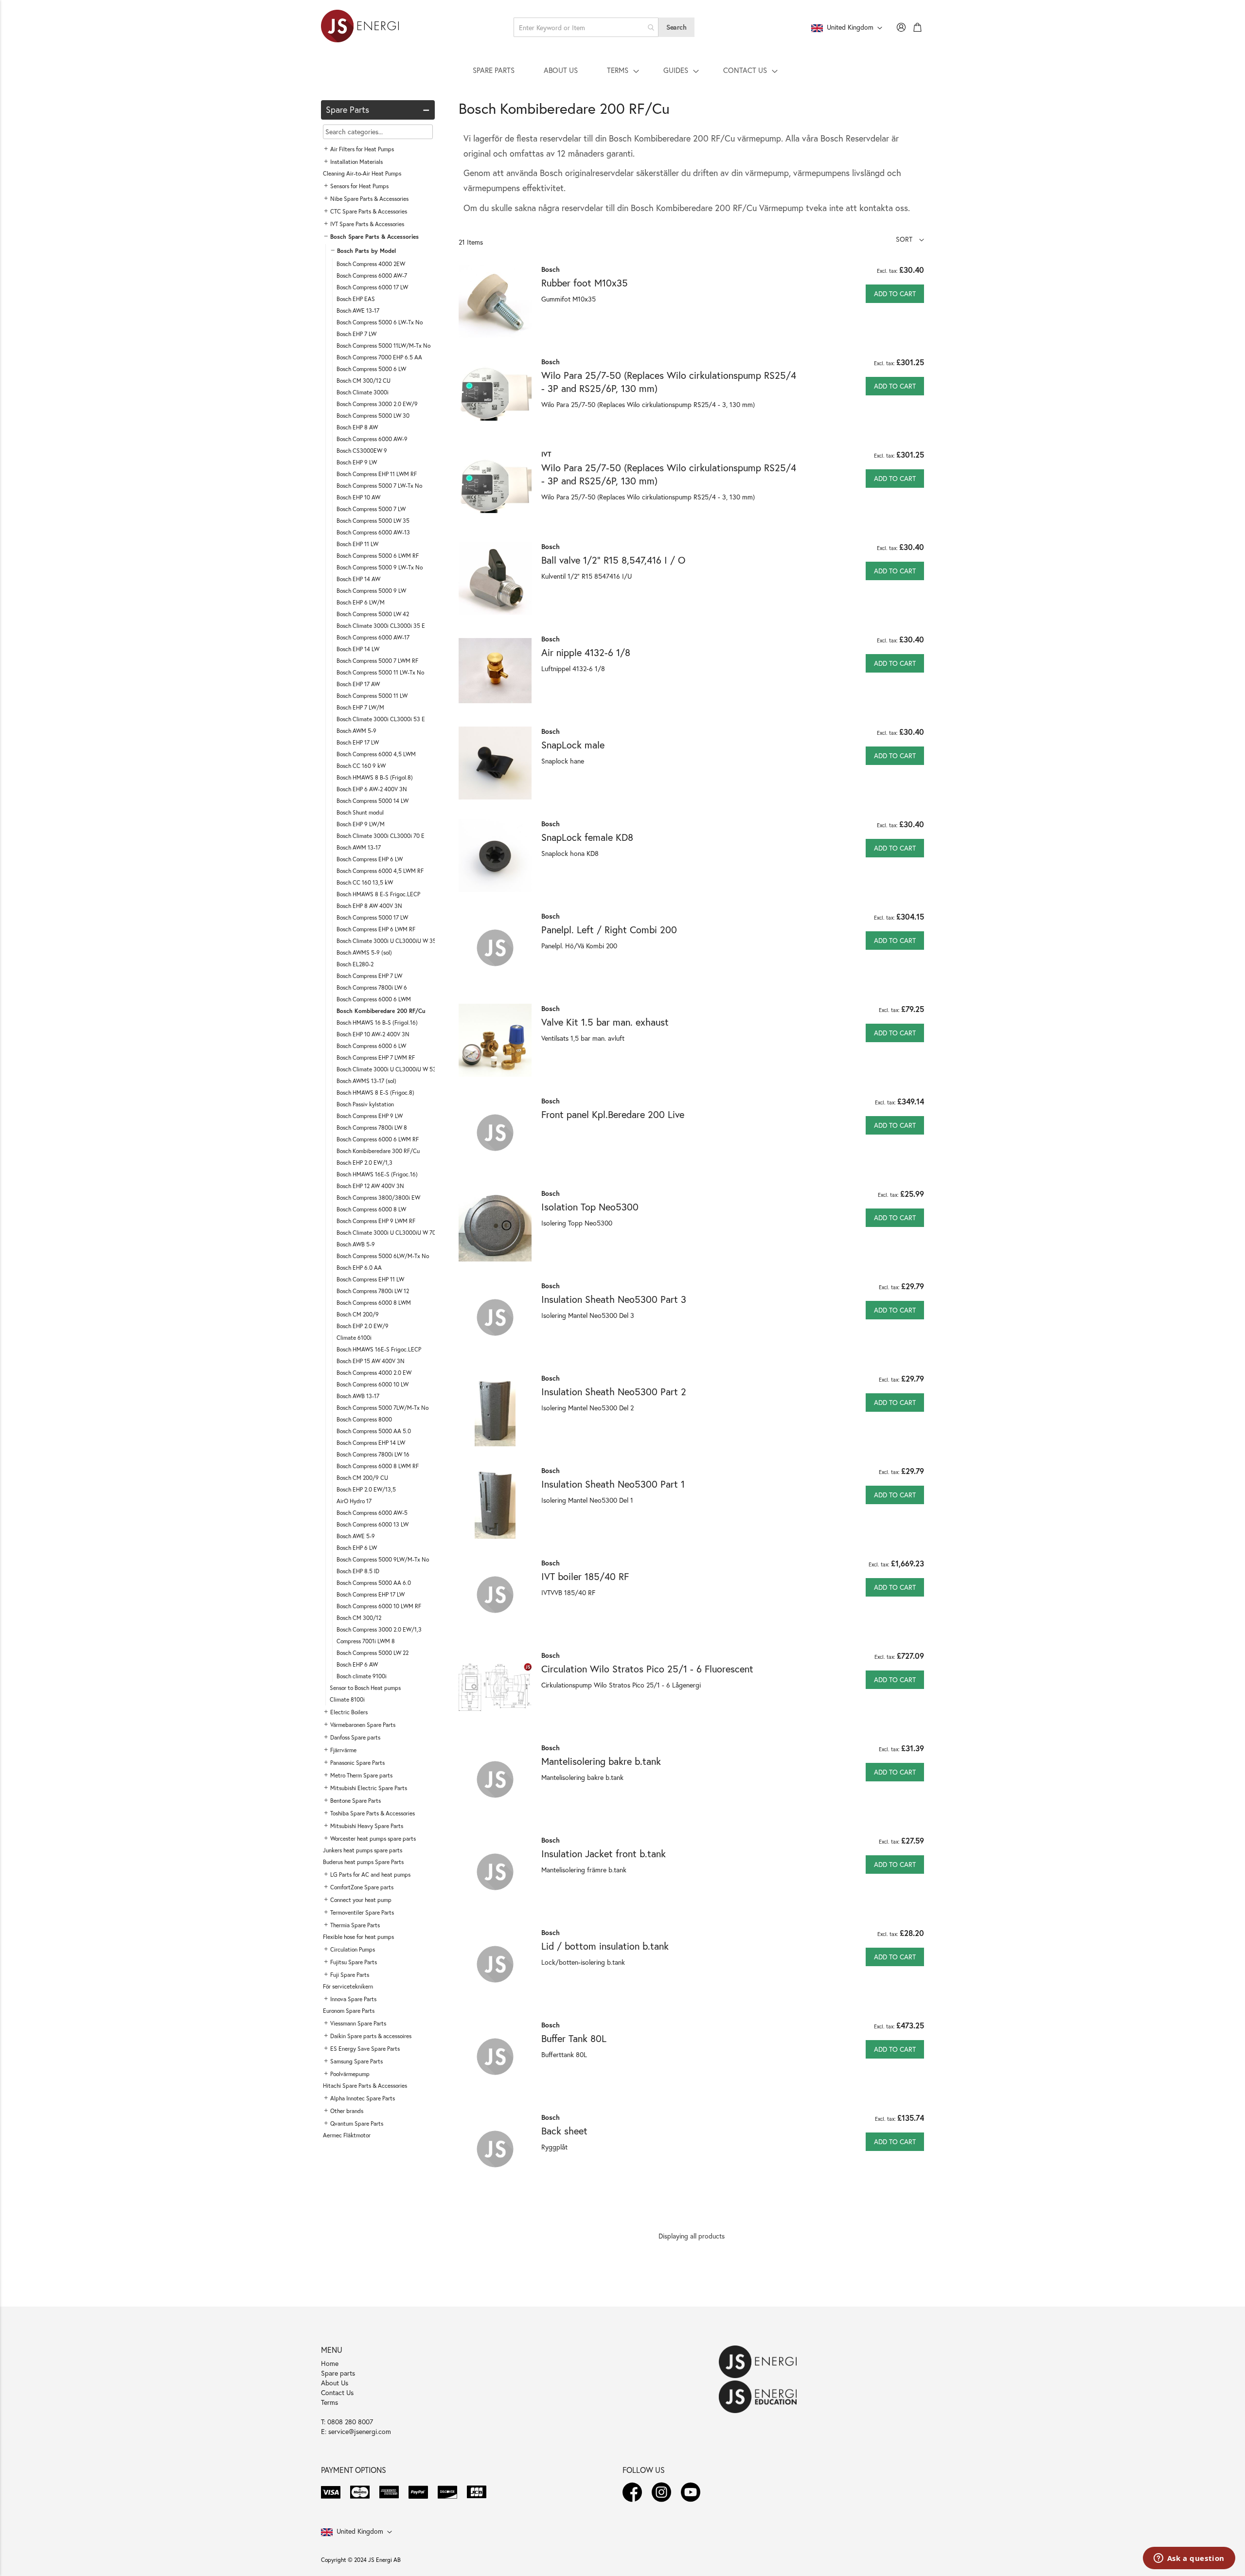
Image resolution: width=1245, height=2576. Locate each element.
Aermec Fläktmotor (347, 2135)
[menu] (622, 70)
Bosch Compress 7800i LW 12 (373, 1291)
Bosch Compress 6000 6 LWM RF (378, 1139)
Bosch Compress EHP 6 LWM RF (376, 929)
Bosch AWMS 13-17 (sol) (366, 1081)
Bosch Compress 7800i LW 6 (372, 987)
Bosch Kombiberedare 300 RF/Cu (378, 1151)
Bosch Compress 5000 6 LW (371, 369)
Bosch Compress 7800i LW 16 (373, 1454)
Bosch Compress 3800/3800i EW (378, 1198)
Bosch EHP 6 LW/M (361, 602)
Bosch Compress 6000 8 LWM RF (378, 1466)
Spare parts (338, 2373)
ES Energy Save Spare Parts (365, 2049)
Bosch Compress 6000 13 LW (373, 1524)
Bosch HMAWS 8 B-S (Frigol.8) (375, 777)
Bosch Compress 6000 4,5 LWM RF (380, 871)
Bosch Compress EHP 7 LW (369, 976)
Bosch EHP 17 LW (358, 742)
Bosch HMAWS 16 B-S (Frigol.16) (377, 1022)
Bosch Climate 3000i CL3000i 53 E (381, 719)
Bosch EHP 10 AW (358, 497)
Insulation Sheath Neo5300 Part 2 (614, 1392)
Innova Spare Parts (353, 1999)
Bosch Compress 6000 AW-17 (373, 637)
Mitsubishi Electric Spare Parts (369, 1788)
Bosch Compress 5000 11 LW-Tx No (380, 672)
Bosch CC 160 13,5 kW (365, 882)
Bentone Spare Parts (356, 1801)
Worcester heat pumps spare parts (373, 1839)
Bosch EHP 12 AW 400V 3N (370, 1186)
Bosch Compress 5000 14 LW (373, 801)
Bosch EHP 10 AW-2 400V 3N (373, 1034)
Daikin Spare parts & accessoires (371, 2036)
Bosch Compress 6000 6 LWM (374, 999)
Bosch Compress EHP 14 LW (371, 1443)
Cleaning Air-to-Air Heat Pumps (362, 173)
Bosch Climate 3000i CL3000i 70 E (381, 836)
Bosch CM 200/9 (358, 1314)
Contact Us (337, 2392)
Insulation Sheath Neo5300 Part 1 (613, 1484)
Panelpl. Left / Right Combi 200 (609, 930)
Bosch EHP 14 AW (358, 579)
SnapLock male (573, 745)
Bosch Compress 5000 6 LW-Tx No (380, 322)
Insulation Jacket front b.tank (604, 1854)
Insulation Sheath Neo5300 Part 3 (614, 1299)
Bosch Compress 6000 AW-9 (372, 439)
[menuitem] (494, 70)
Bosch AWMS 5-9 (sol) (364, 952)
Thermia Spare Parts (355, 1925)
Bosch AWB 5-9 (356, 1244)
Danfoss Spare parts (355, 1737)
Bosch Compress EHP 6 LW (370, 859)
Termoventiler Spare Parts (362, 1912)
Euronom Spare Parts (349, 2011)
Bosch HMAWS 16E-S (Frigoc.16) (377, 1174)
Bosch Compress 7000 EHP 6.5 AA (379, 357)
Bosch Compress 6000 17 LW (372, 287)
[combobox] (586, 27)
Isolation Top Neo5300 (590, 1207)
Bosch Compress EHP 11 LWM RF (377, 474)
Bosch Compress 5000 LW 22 (373, 1653)
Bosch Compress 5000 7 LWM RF (377, 661)
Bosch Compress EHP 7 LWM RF (376, 1057)
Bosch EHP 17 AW (358, 684)
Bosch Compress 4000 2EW (371, 264)
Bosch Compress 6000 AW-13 (373, 532)
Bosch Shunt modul (360, 812)
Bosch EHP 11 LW (357, 544)
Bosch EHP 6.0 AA (359, 1268)
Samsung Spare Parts (356, 2061)
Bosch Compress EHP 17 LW (371, 1594)
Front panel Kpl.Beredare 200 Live (613, 1114)
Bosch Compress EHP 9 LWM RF (376, 1221)
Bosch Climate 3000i (363, 392)
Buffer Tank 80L (574, 2038)
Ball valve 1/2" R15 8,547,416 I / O (613, 560)
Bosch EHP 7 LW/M (360, 707)
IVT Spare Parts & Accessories (367, 224)
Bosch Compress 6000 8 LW (371, 1209)
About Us (335, 2383)
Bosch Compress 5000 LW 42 (373, 614)
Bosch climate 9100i (362, 1676)
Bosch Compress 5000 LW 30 (373, 416)
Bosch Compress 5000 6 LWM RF (378, 556)
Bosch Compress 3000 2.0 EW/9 (377, 404)
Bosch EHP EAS (356, 299)
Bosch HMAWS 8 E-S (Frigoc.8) (375, 1093)
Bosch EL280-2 (355, 964)
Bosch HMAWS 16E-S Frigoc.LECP (379, 1349)
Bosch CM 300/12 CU (364, 381)
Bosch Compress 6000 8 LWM (374, 1303)
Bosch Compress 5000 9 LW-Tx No (380, 567)
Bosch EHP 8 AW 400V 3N (369, 906)
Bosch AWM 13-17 (359, 847)
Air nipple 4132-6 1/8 (586, 652)
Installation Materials (356, 162)
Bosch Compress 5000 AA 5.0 (374, 1431)
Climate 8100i (347, 1699)
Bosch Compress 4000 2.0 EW (374, 1373)
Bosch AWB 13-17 (358, 1396)
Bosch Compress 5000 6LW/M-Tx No (383, 1256)
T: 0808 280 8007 (347, 2422)
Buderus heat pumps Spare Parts (363, 1862)
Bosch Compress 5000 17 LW (372, 917)
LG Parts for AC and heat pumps (370, 1874)
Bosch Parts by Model (366, 251)
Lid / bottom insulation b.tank (605, 1946)
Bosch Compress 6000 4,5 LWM (376, 754)
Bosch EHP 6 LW (357, 1548)
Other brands (347, 2111)
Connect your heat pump (361, 1900)
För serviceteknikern (348, 1986)
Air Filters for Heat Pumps (362, 149)
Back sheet (564, 2131)
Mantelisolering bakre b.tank (601, 1761)
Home (330, 2363)
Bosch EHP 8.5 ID (358, 1571)
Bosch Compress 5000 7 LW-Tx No (379, 486)
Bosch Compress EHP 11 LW (370, 1279)
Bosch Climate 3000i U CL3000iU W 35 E (389, 941)
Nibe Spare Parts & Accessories (369, 199)
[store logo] (360, 27)
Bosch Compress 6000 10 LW (373, 1384)
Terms (329, 2402)
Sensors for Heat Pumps (359, 186)
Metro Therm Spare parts (361, 1775)
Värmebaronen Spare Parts (363, 1725)
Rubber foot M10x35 (585, 283)
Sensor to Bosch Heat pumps (365, 1688)
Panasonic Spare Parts (357, 1763)
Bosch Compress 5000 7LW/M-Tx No (382, 1408)
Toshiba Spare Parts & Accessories (373, 1813)
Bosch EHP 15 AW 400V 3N (371, 1361)
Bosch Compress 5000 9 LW (371, 591)
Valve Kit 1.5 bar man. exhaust (605, 1022)
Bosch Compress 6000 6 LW (371, 1046)
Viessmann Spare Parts (358, 2023)
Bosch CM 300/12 (359, 1618)
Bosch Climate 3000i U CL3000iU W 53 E (389, 1069)
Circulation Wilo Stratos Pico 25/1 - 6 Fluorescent (647, 1669)
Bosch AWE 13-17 (358, 311)
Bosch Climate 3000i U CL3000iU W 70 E (389, 1233)
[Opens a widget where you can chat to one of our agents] (1189, 2559)
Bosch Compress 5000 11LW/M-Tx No (383, 346)
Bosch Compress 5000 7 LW (371, 509)
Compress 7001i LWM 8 (366, 1641)
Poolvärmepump (350, 2074)
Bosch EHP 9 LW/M (361, 824)
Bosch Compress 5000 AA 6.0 (374, 1583)
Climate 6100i (354, 1338)
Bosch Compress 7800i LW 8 (372, 1128)
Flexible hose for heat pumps (358, 1937)
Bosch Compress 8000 (364, 1419)
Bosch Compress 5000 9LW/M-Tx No (383, 1559)
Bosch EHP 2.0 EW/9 (363, 1326)
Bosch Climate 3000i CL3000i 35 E (381, 626)
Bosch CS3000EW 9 (362, 451)
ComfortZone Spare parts (362, 1887)
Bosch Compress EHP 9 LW (370, 1116)
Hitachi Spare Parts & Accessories (365, 2086)
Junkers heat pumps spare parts (363, 1850)
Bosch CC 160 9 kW (361, 766)
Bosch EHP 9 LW (357, 462)
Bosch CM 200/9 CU (362, 1478)
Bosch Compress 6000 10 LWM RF (379, 1606)
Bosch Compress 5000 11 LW (372, 696)
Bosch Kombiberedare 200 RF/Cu (381, 1011)
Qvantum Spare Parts (357, 2123)
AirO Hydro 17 (354, 1501)
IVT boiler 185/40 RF (585, 1576)
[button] (910, 239)
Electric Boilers (349, 1712)
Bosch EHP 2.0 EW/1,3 (365, 1163)
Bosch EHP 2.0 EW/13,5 (366, 1489)
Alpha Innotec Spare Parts (363, 2098)
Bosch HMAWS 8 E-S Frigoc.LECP (378, 894)
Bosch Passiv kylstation (365, 1104)
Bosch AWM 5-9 (356, 731)
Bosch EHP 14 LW (358, 649)
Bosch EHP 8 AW (357, 427)
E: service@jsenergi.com (356, 2431)
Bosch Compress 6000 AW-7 (372, 275)
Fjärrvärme (343, 1750)
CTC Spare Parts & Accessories (369, 211)
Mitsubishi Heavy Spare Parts (367, 1826)
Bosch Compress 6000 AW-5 (372, 1513)
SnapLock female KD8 (587, 837)
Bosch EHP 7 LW (356, 334)
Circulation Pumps (353, 1949)
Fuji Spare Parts (350, 1975)
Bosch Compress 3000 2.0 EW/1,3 (379, 1629)
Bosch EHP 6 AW (357, 1664)
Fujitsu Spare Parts (354, 1962)
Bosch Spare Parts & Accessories (374, 237)
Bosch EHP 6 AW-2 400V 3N (372, 789)
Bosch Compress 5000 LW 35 (373, 521)
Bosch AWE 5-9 (356, 1536)
